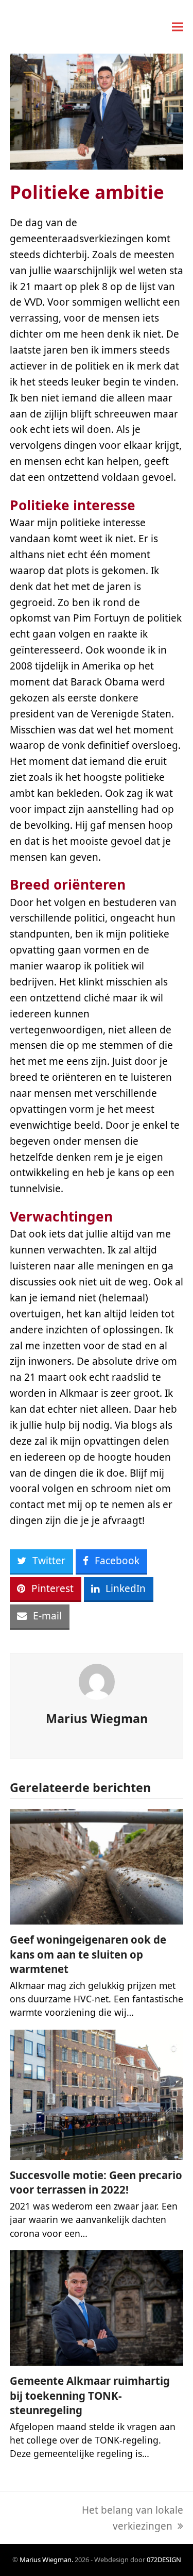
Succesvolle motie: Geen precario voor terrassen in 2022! (96, 2182)
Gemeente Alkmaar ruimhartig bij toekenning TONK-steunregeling (90, 2395)
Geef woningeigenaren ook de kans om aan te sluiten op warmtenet (88, 1954)
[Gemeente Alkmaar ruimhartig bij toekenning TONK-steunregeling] (97, 2307)
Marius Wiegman (97, 1718)
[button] (178, 27)
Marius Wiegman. (46, 2560)
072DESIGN (164, 2560)
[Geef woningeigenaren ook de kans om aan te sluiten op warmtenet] (97, 1866)
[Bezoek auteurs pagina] (97, 1681)
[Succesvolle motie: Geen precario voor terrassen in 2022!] (97, 2094)
